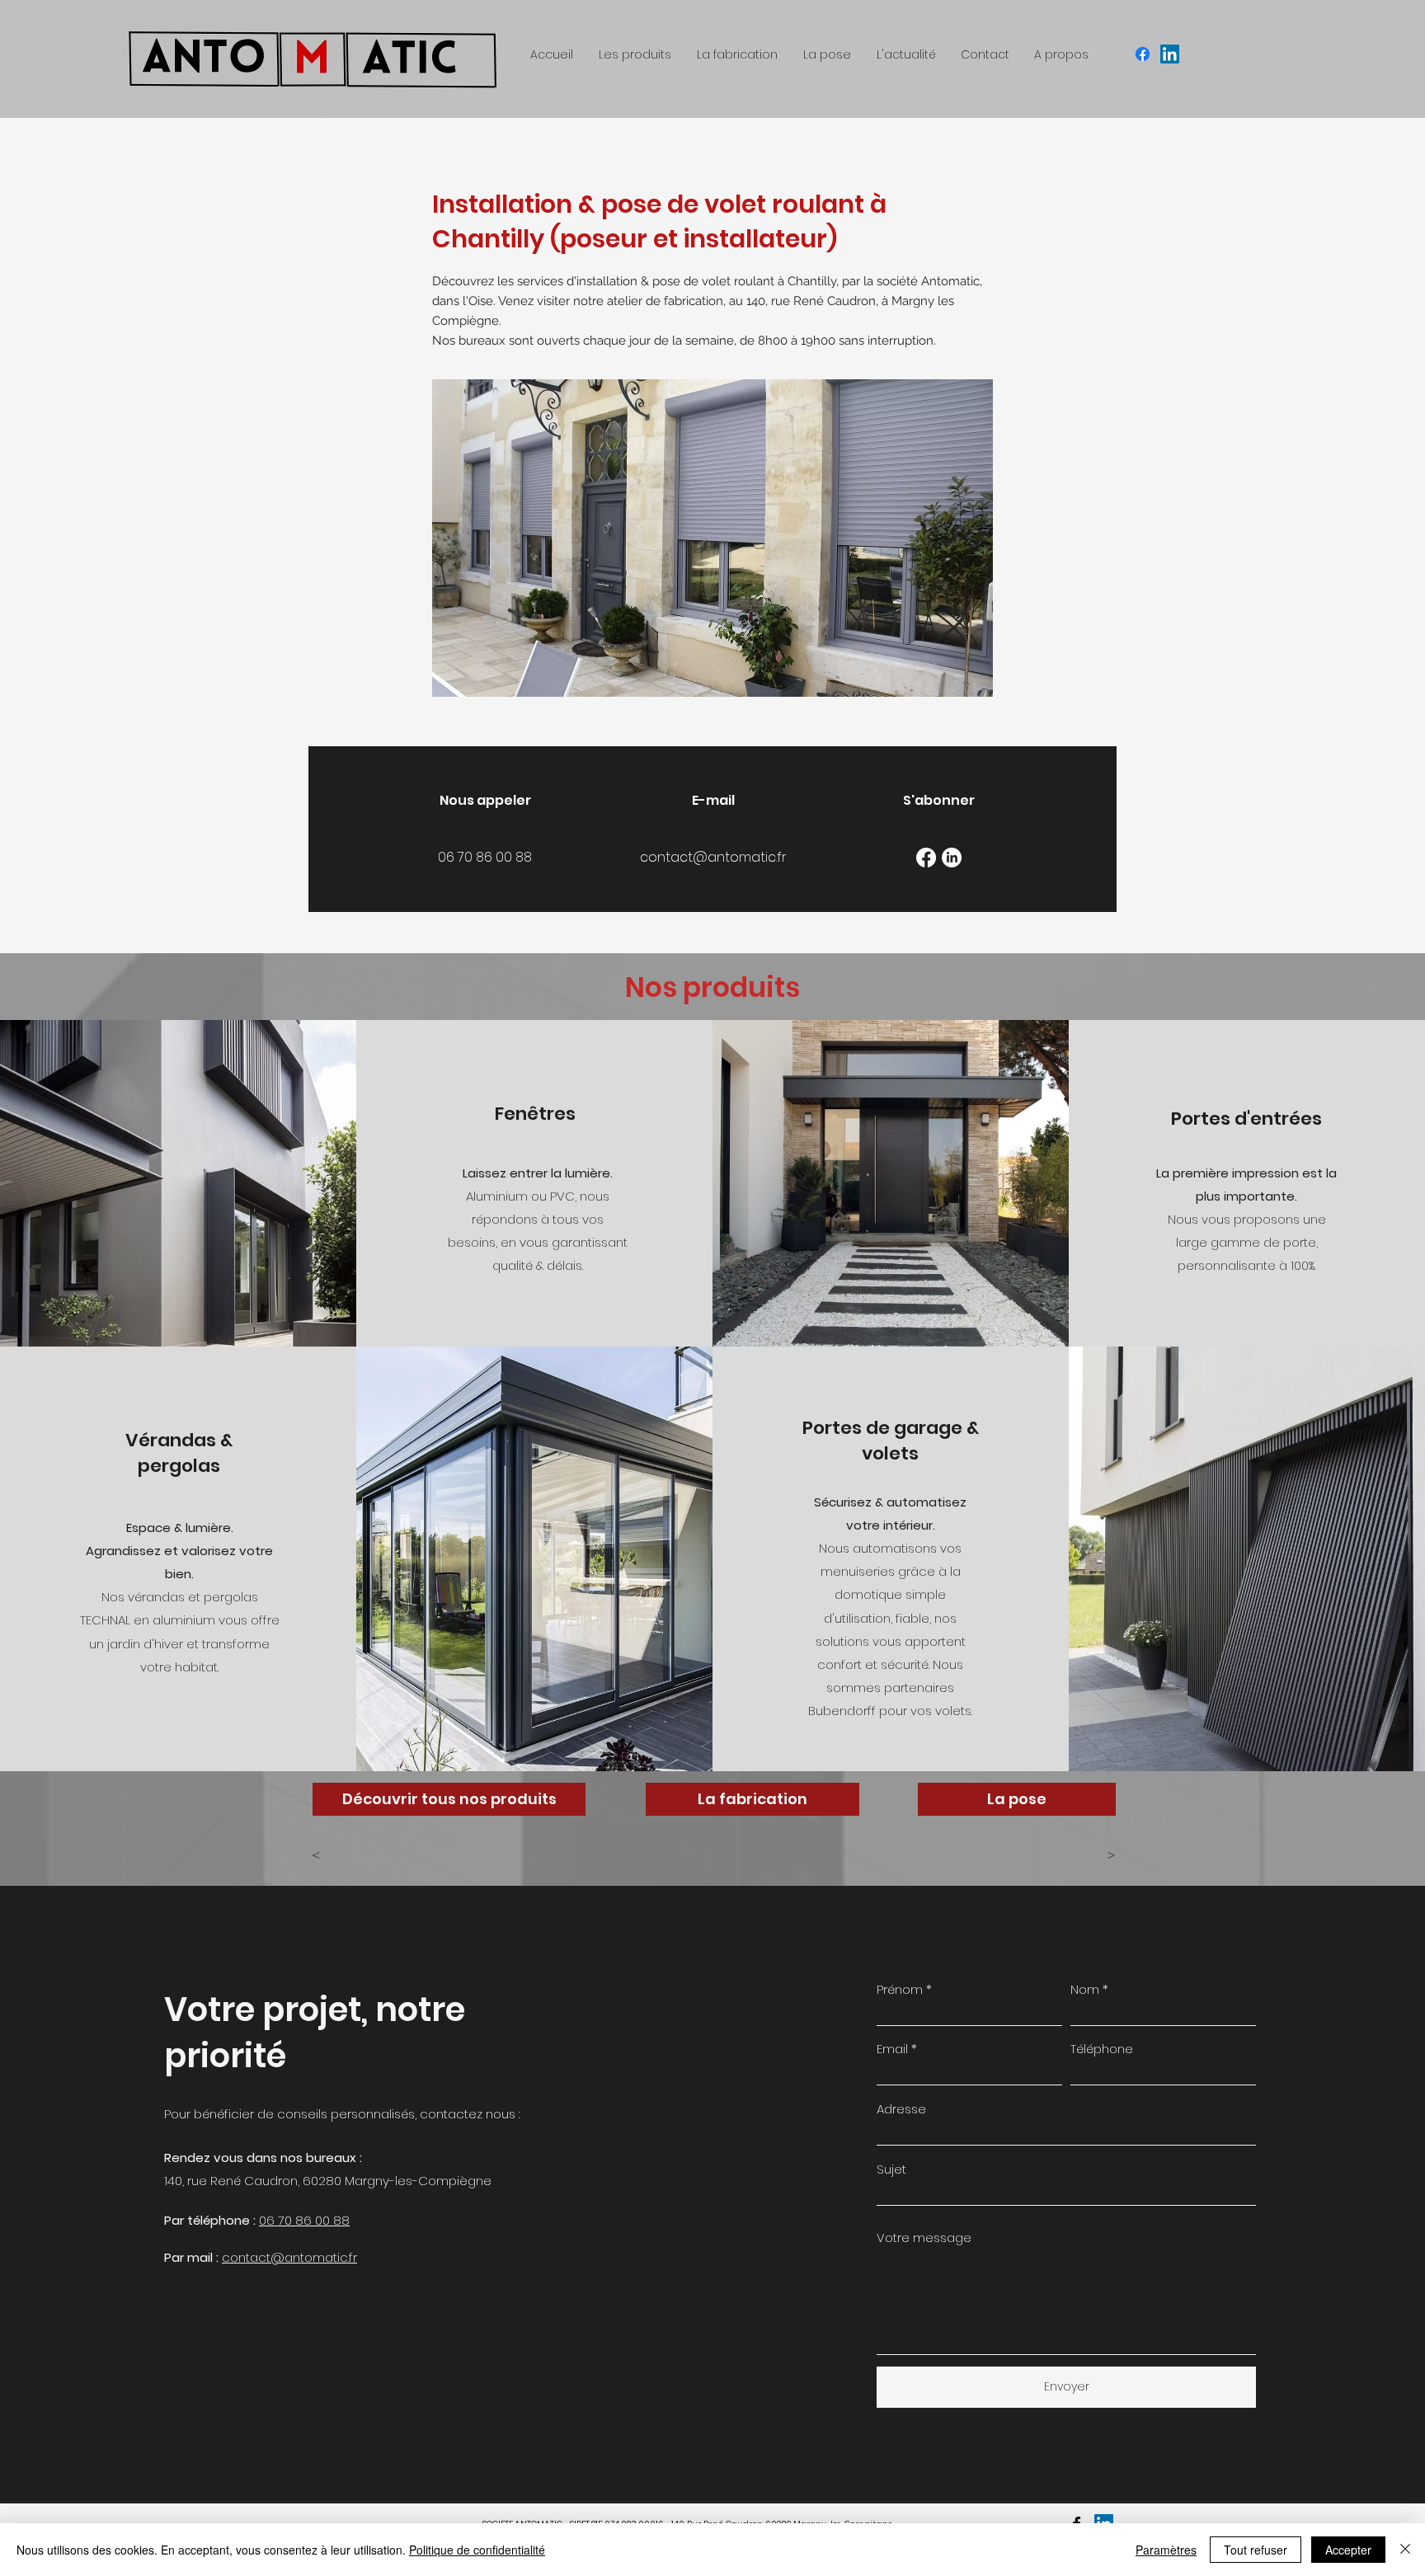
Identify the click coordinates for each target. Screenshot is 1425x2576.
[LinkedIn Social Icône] (1170, 54)
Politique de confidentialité (477, 2550)
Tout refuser (1256, 2550)
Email (892, 2049)
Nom (1085, 1989)
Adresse (901, 2109)
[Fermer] (1405, 2550)
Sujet (891, 2169)
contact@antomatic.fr (289, 2257)
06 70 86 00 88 (304, 2220)
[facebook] (1143, 54)
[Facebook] (926, 858)
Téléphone (1102, 2049)
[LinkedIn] (952, 858)
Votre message (924, 2238)
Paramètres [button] (1166, 2550)
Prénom (900, 1989)
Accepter (1348, 2550)
